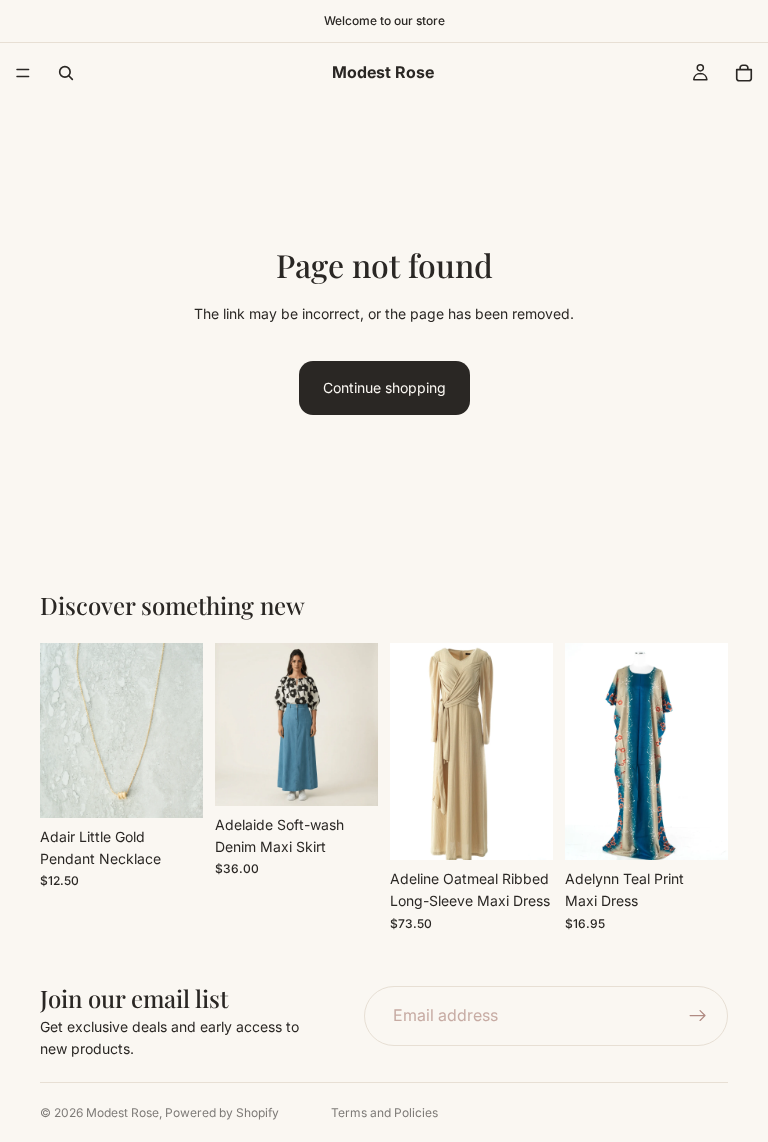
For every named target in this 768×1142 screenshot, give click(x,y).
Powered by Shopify (222, 1112)
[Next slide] (356, 724)
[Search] (66, 73)
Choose (364, 774)
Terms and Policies (384, 1112)
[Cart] (744, 73)
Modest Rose (122, 1112)
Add (189, 786)
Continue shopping (384, 387)
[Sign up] (698, 1016)
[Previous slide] (237, 724)
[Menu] (23, 73)
